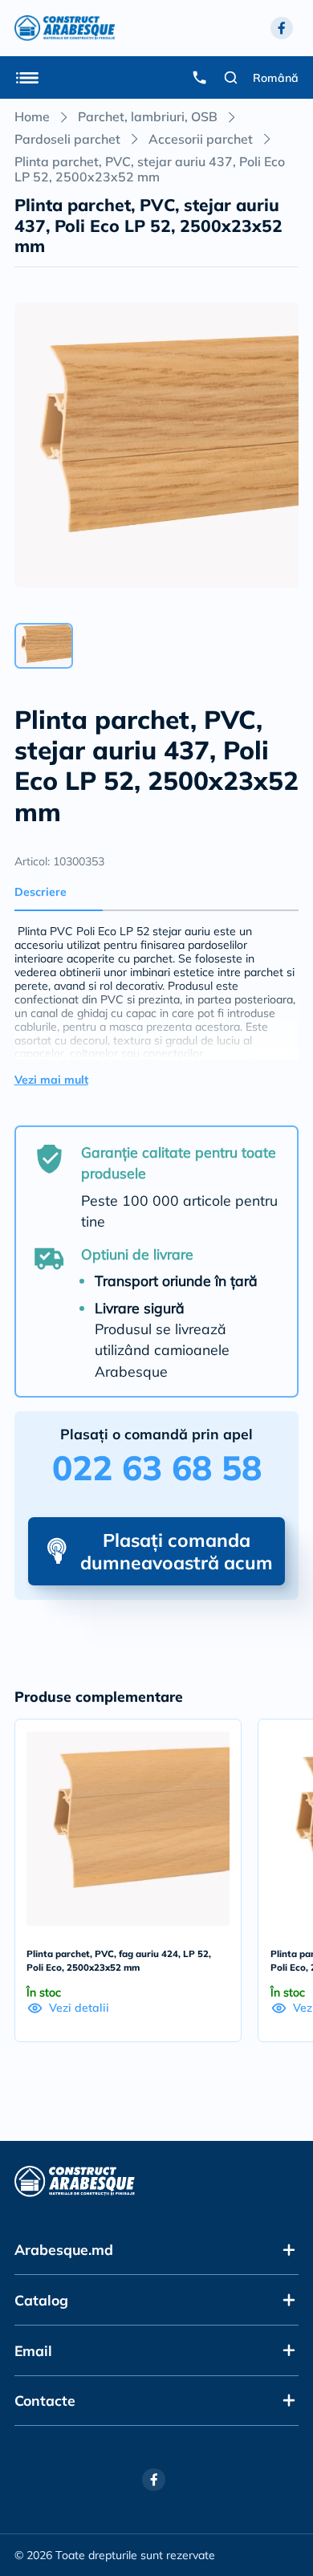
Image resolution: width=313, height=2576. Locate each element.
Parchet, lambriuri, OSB (148, 116)
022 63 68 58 (157, 1468)
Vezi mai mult (51, 1080)
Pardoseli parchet (67, 139)
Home (32, 116)
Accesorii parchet (201, 139)
